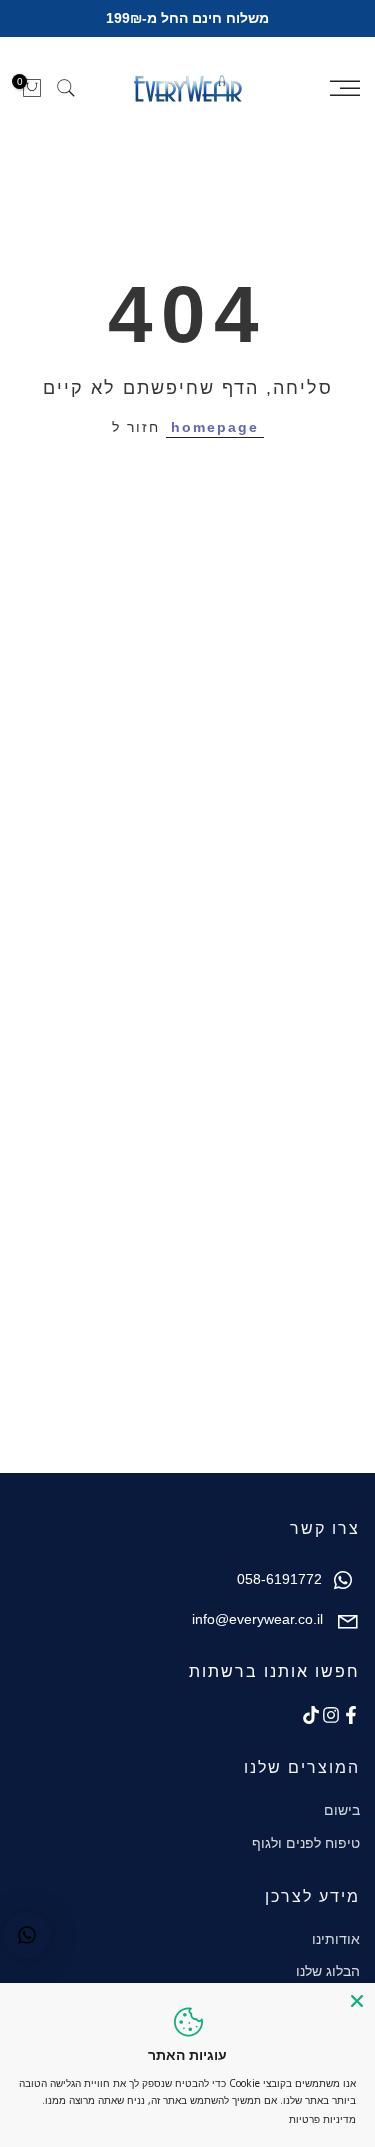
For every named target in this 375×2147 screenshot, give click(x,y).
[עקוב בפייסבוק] (351, 1715)
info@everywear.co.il (257, 1619)
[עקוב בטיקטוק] (311, 1715)
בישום (342, 1810)
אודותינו (336, 1939)
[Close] (357, 2001)
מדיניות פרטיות (322, 2119)
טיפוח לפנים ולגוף (306, 1843)
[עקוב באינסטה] (331, 1715)
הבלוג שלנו (328, 1971)
